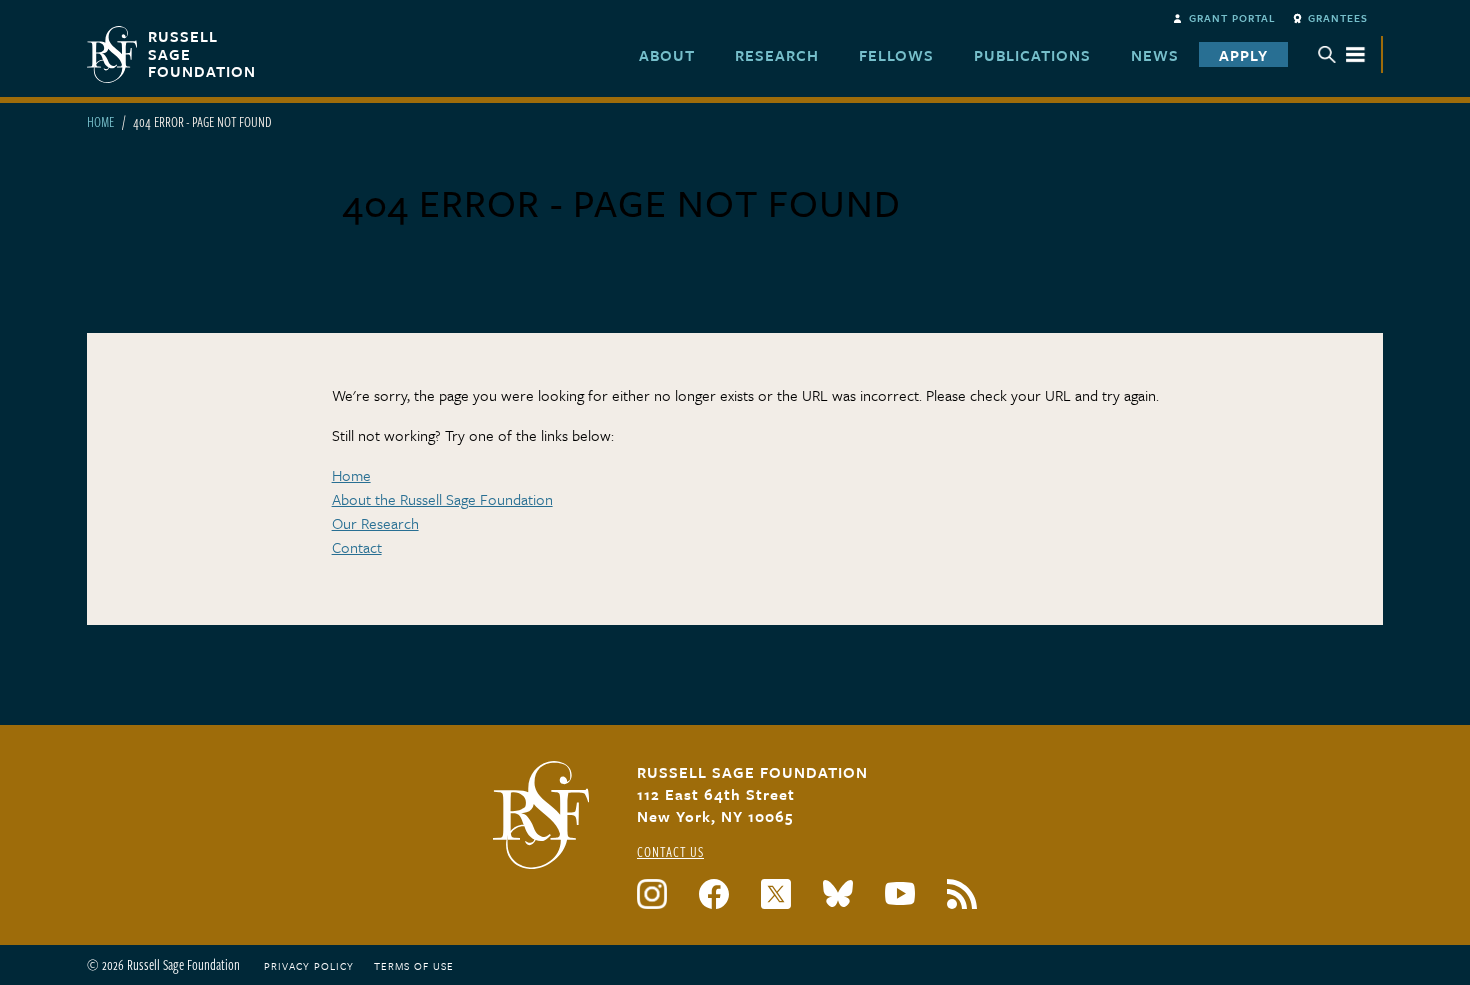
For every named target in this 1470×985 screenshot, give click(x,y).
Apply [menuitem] (1243, 55)
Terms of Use (414, 966)
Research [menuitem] (777, 55)
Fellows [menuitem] (896, 55)
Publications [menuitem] (1032, 55)
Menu (1342, 54)
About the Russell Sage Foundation (442, 499)
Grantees (1338, 18)
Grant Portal (1232, 18)
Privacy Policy (309, 966)
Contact (357, 547)
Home (100, 121)
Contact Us (670, 851)
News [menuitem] (1155, 55)
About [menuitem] (667, 55)
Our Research (375, 523)
